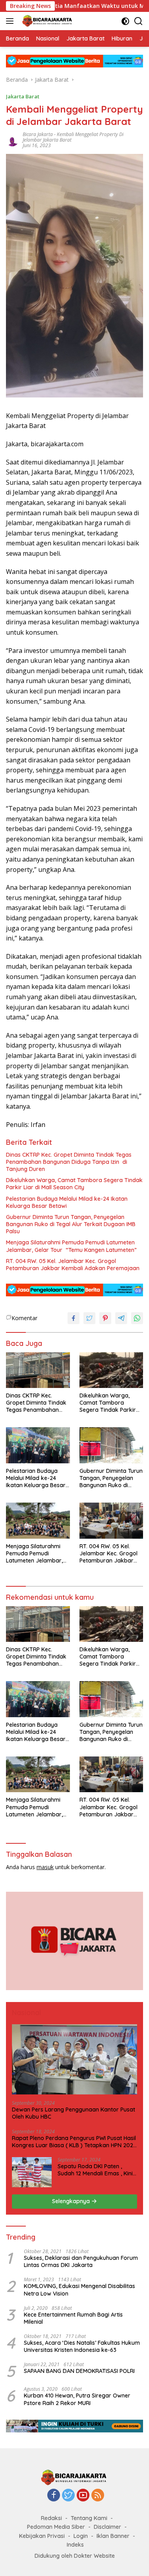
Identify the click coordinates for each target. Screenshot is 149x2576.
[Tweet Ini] (89, 1318)
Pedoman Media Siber (56, 2527)
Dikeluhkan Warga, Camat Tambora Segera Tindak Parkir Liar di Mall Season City (74, 1184)
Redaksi (51, 2518)
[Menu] (11, 21)
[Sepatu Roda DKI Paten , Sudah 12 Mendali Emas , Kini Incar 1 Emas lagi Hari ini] (32, 2172)
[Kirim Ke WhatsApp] (137, 1318)
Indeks (75, 2545)
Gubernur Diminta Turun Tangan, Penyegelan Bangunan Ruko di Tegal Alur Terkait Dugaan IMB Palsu (71, 1224)
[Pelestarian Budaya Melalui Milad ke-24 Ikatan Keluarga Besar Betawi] (38, 1445)
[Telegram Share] (121, 1318)
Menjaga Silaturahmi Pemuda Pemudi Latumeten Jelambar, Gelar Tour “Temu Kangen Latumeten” (71, 1246)
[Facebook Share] (74, 1318)
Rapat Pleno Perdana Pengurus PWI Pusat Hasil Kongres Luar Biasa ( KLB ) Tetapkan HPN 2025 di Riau (74, 2142)
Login (81, 2536)
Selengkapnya (72, 2201)
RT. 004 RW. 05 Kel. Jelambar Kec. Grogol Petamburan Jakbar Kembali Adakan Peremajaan (73, 1265)
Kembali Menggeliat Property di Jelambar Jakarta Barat (73, 137)
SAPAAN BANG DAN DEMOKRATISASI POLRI (79, 2371)
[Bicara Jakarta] (47, 21)
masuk (45, 1867)
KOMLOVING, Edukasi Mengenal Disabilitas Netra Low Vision (79, 2290)
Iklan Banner (113, 2536)
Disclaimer (107, 2527)
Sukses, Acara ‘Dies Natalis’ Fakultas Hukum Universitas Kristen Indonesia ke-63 (82, 2346)
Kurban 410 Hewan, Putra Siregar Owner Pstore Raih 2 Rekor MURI (77, 2399)
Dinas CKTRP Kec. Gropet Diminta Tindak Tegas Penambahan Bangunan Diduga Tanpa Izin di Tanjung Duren (69, 1162)
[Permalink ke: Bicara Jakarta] (12, 139)
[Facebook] (54, 2496)
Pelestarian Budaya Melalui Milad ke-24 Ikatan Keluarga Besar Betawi (67, 1202)
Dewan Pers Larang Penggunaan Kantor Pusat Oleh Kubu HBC (74, 2113)
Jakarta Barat (23, 96)
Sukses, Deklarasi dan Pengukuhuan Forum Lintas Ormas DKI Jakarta (81, 2261)
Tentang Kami (89, 2518)
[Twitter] (68, 2496)
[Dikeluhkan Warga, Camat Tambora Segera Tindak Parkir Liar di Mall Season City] (111, 1370)
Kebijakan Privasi (42, 2536)
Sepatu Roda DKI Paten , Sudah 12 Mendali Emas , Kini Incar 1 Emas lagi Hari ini (95, 2170)
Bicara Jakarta (38, 134)
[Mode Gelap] (125, 21)
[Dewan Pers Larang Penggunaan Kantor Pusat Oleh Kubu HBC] (74, 2059)
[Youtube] (83, 2496)
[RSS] (98, 2496)
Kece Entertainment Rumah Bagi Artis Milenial (73, 2318)
